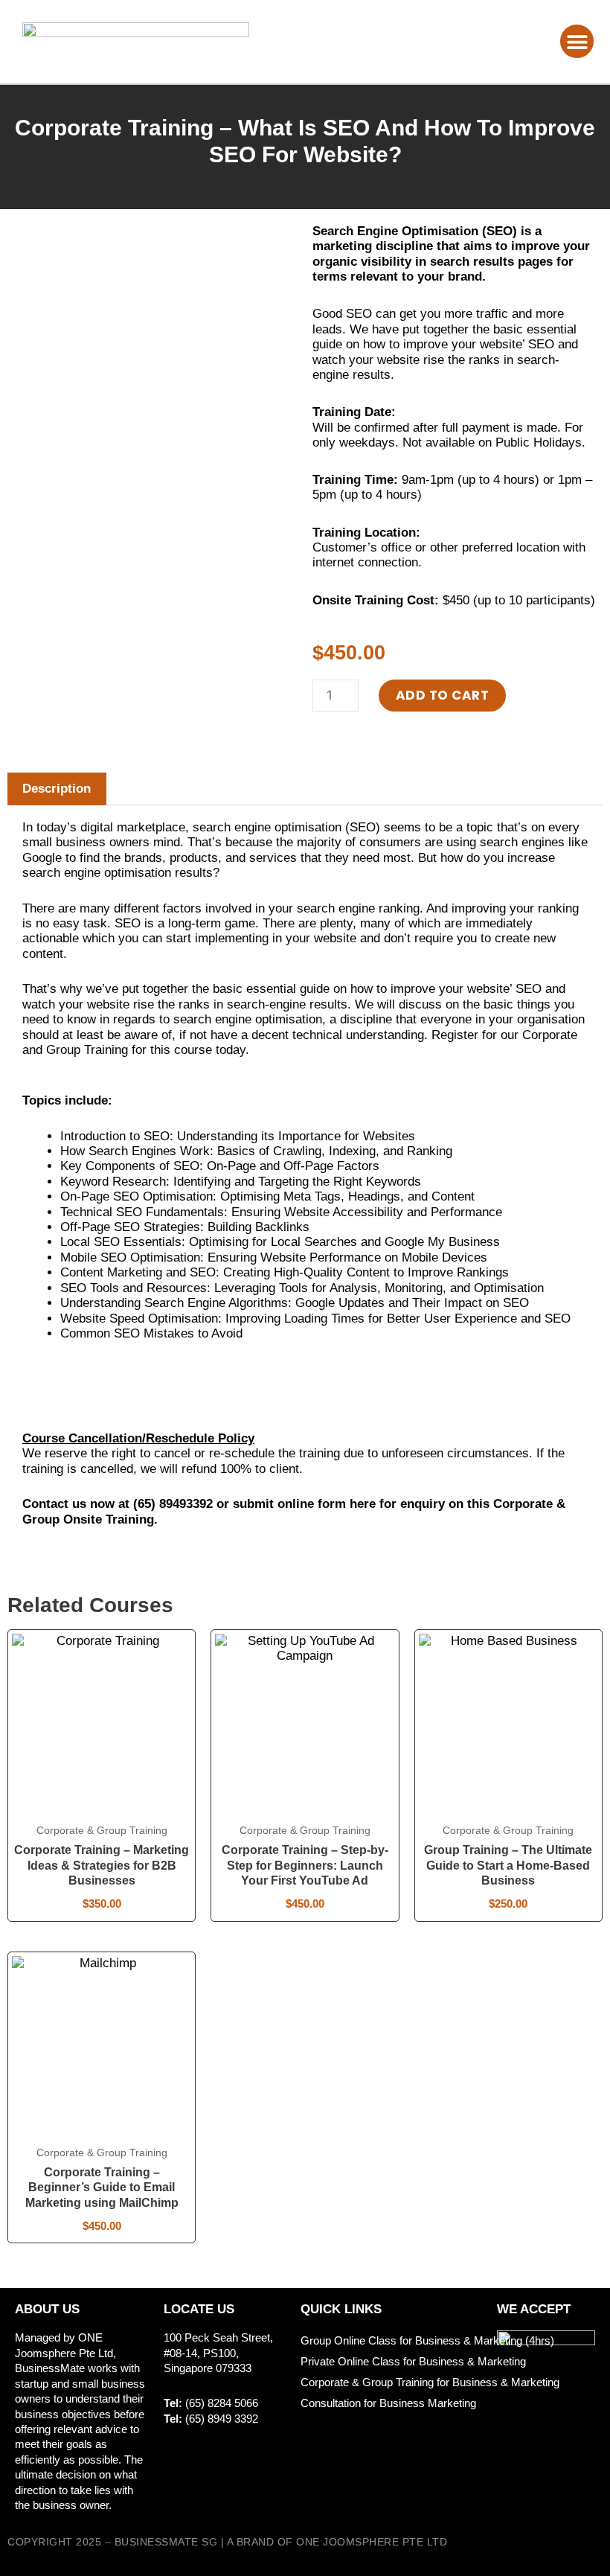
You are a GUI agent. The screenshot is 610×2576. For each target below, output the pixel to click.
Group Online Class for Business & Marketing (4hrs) (427, 2340)
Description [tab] (57, 789)
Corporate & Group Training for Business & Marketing (430, 2382)
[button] (577, 41)
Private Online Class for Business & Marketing (413, 2361)
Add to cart (443, 695)
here (363, 1504)
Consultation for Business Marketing (388, 2403)
